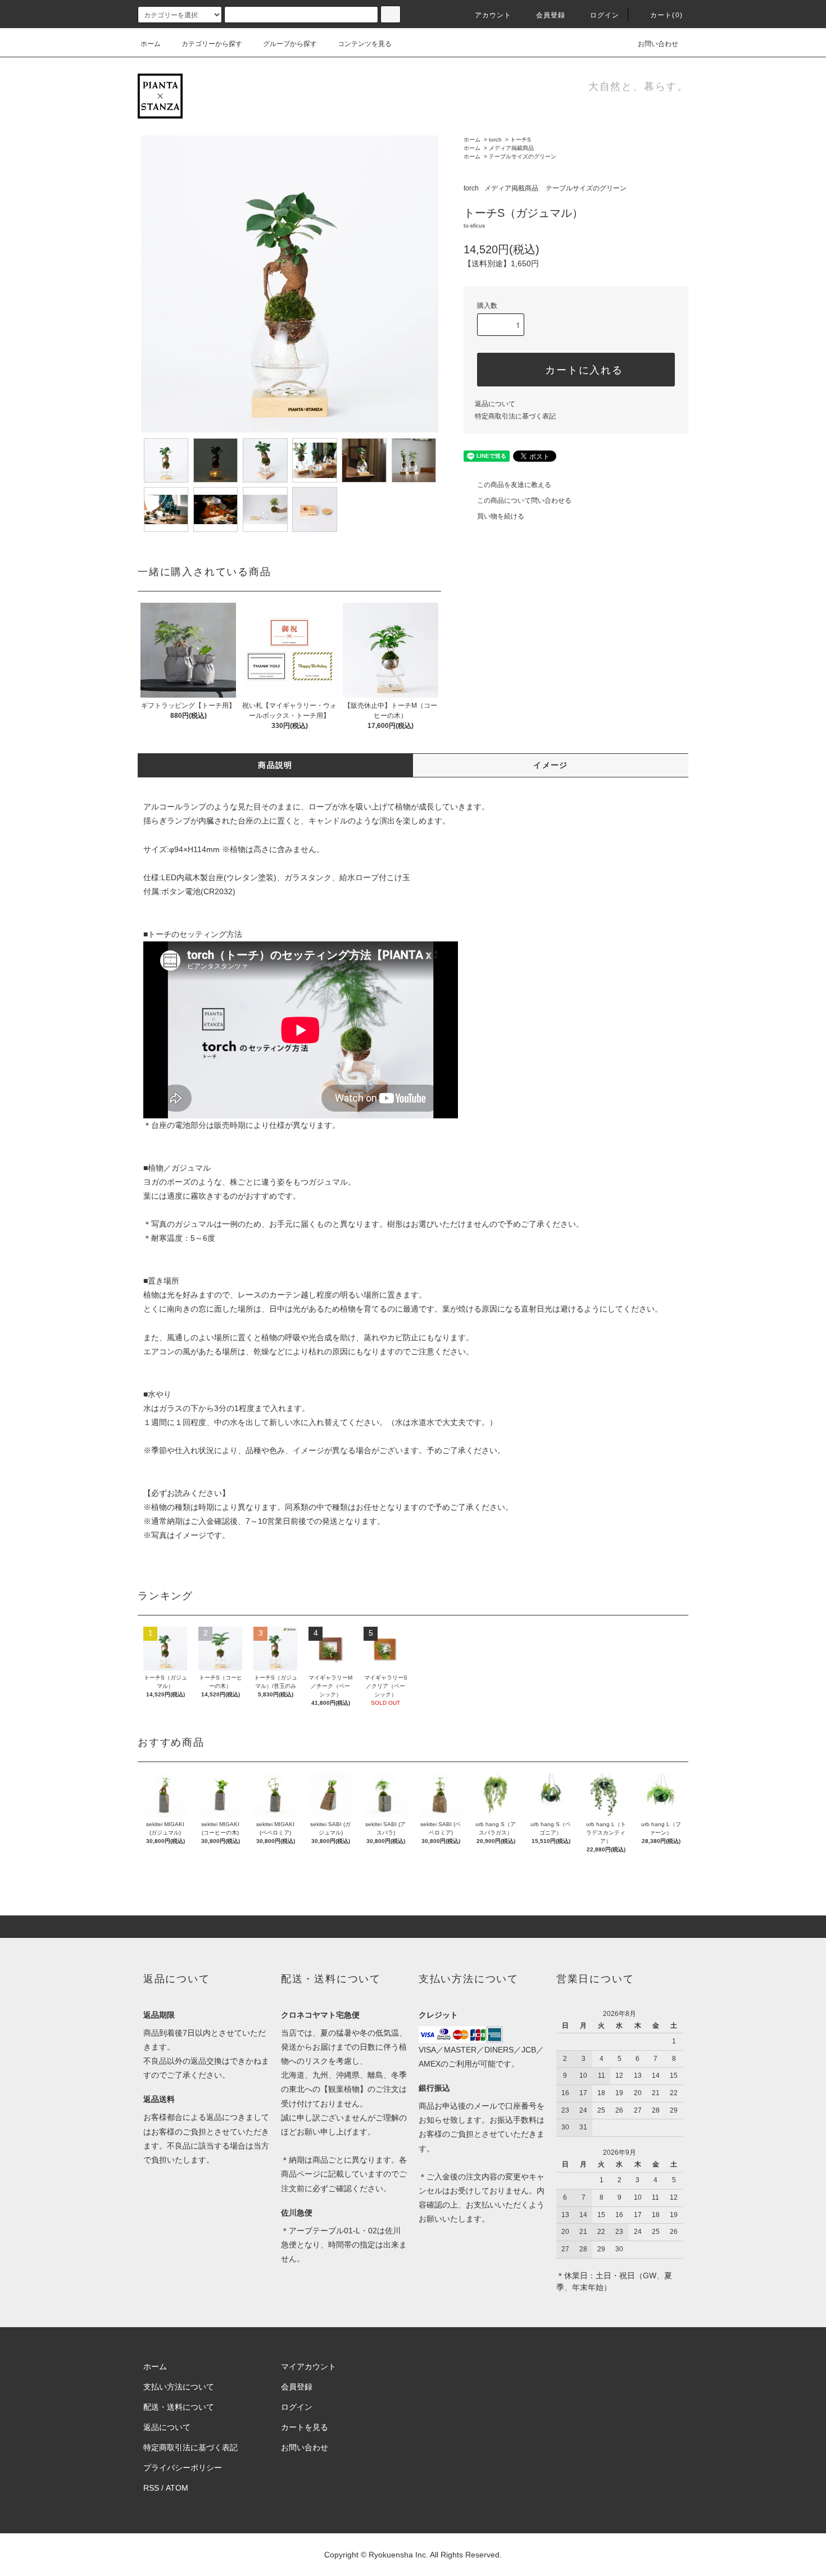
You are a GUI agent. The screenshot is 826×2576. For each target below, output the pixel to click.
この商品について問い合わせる (524, 500)
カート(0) (666, 15)
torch (495, 140)
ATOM (177, 2488)
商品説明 (275, 765)
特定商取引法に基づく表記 (515, 416)
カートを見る (305, 2427)
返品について (495, 404)
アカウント (493, 15)
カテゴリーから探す (212, 44)
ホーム (151, 44)
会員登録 (551, 15)
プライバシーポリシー (183, 2468)
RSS (151, 2488)
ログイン (605, 15)
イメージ (551, 765)
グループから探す (290, 44)
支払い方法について (179, 2387)
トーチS (521, 140)
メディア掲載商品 (511, 148)
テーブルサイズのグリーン (523, 156)
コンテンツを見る (365, 44)
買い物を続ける (501, 516)
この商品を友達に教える (514, 485)
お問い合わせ (658, 44)
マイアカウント (308, 2366)
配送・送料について (179, 2407)
